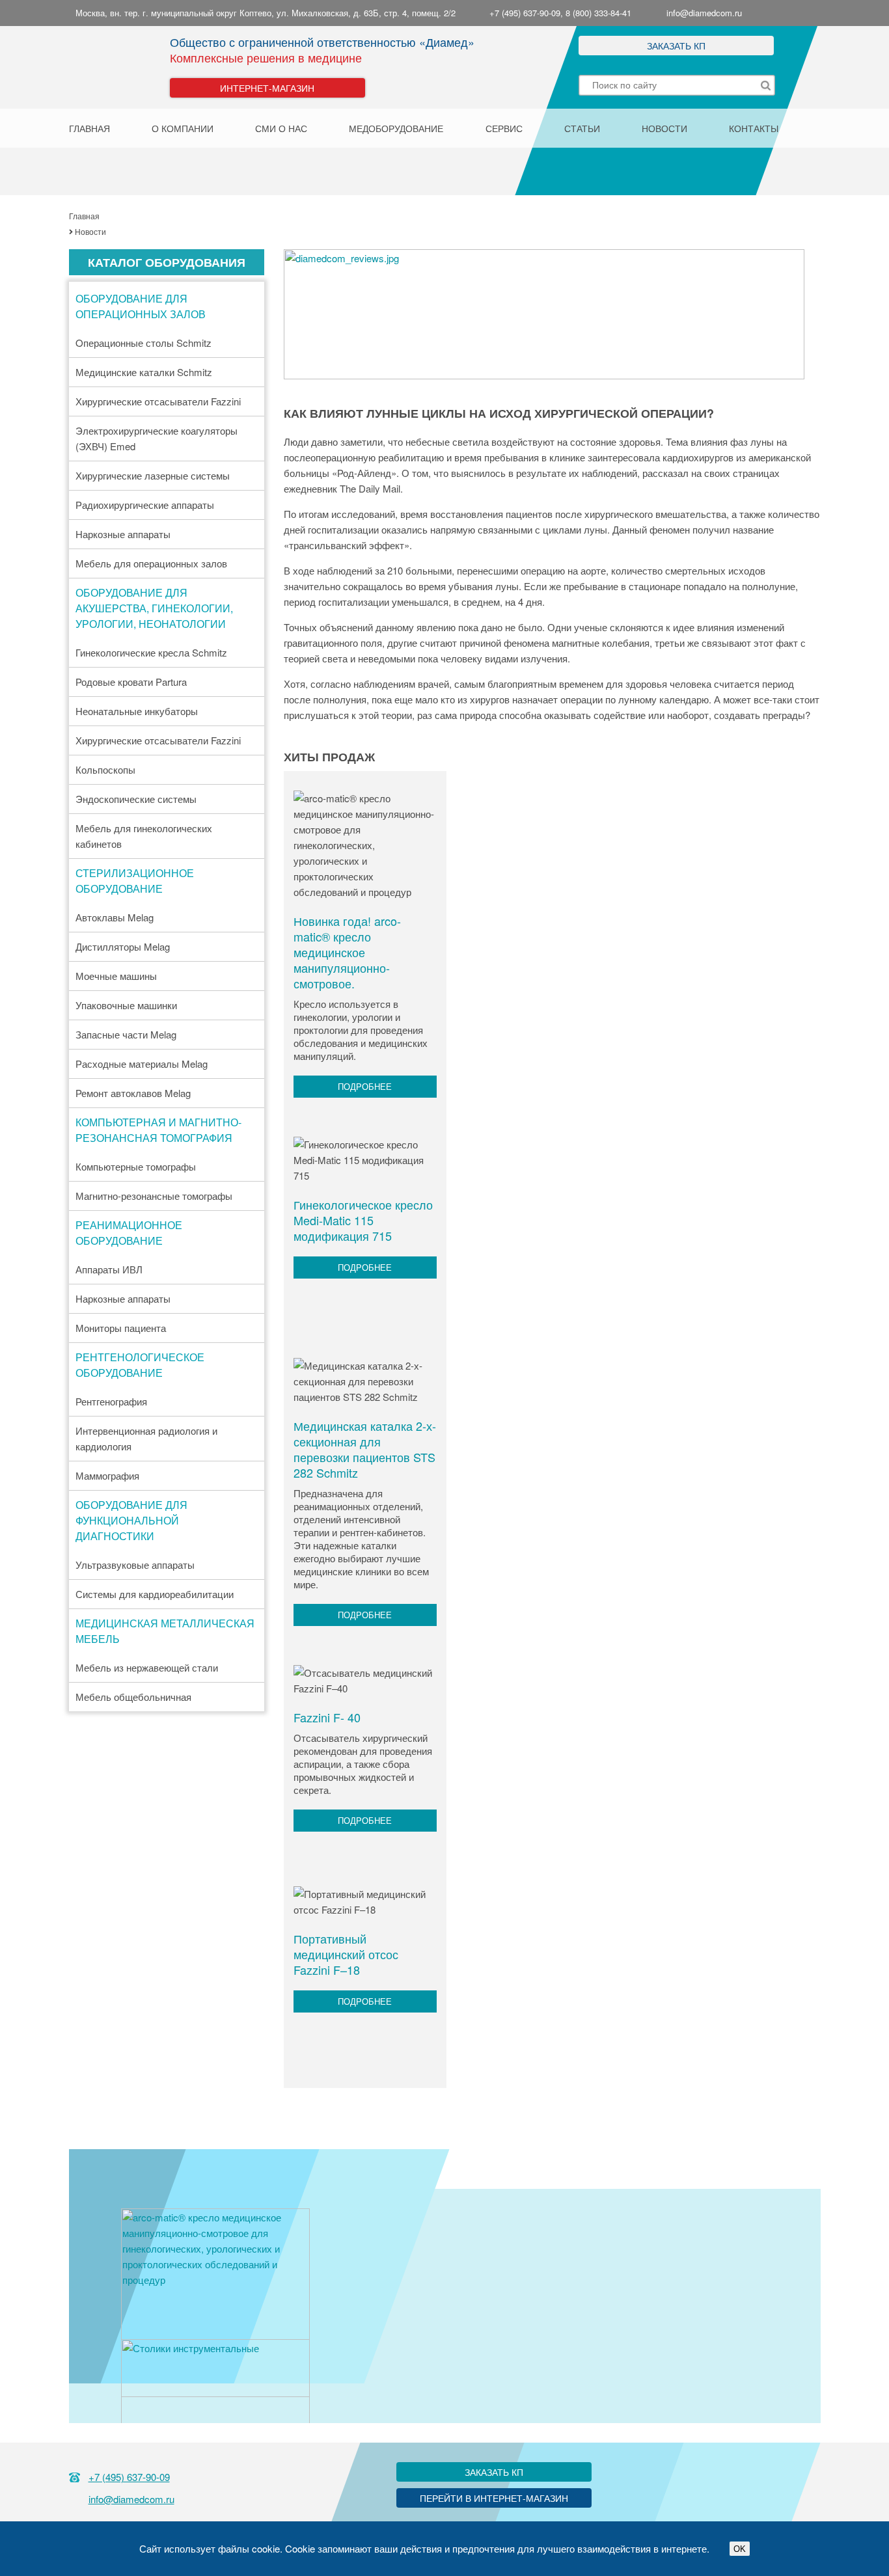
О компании (183, 128)
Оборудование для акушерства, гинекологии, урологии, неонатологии (154, 608)
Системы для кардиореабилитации (155, 1594)
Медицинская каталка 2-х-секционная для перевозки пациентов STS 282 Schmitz (365, 1449)
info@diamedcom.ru (704, 13)
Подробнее (365, 1086)
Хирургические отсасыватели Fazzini (158, 401)
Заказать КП (676, 46)
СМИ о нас (281, 128)
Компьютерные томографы (136, 1166)
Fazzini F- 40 (327, 1717)
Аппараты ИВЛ (109, 1269)
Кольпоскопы (105, 769)
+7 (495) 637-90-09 (129, 2477)
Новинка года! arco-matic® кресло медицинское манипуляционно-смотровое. (347, 952)
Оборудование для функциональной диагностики (131, 1520)
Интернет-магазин (267, 88)
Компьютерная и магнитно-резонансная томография (158, 1130)
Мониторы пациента (121, 1328)
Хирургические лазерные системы (153, 475)
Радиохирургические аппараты (145, 505)
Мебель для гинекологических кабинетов (144, 836)
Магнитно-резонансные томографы (154, 1196)
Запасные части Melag (126, 1034)
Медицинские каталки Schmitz (144, 372)
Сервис (504, 128)
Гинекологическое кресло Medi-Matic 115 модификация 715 (363, 1220)
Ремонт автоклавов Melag (133, 1093)
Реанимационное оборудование (129, 1233)
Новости (664, 128)
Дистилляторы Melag (123, 946)
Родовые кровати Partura (131, 682)
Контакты (754, 128)
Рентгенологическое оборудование (140, 1365)
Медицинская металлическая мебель (165, 1631)
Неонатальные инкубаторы (137, 711)
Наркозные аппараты (123, 534)
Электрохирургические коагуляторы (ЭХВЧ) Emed (157, 438)
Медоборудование (396, 128)
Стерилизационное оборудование (135, 881)
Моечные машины (116, 976)
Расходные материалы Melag (142, 1064)
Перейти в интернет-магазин (494, 2498)
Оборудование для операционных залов (141, 306)
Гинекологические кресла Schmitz (151, 652)
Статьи (582, 128)
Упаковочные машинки (126, 1005)
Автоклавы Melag (115, 917)
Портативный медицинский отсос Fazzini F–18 (346, 1954)
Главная (89, 128)
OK (740, 2549)
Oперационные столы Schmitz (144, 343)
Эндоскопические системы (136, 799)
